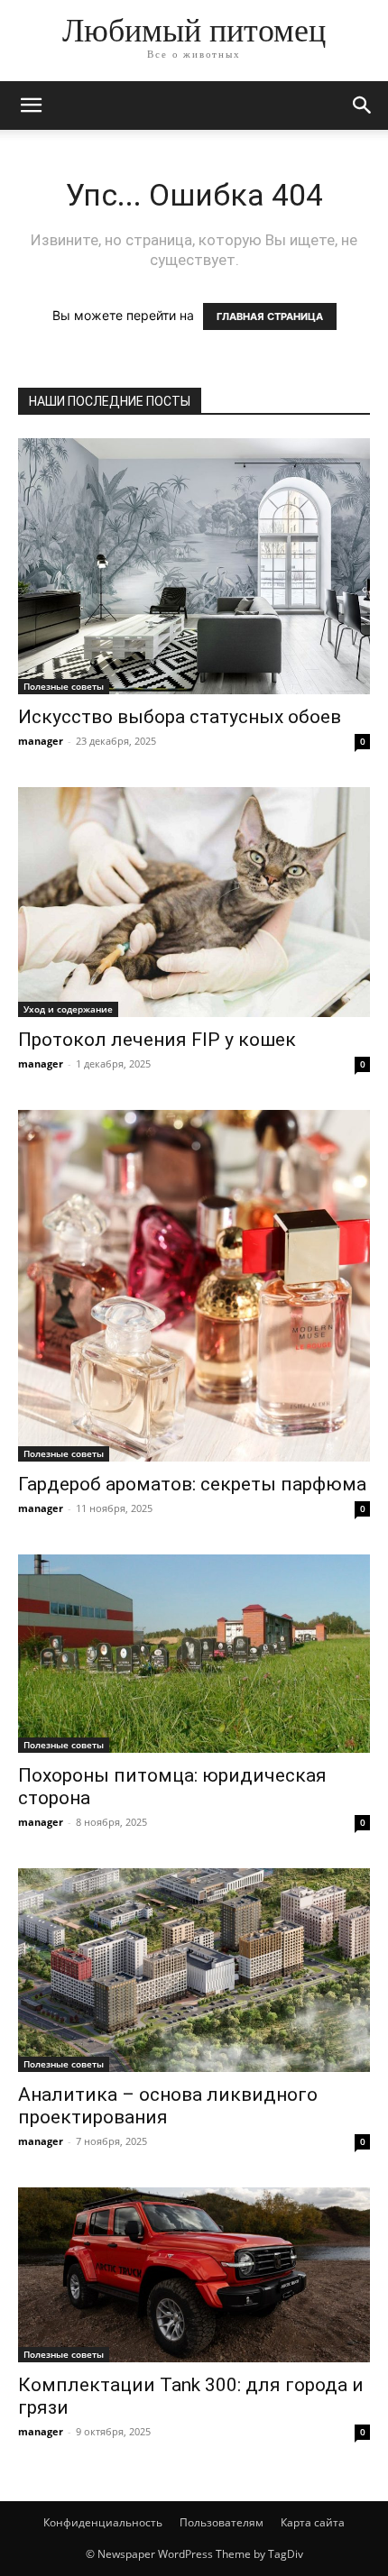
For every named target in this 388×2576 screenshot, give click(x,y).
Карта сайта (313, 2522)
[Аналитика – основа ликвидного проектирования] (194, 1970)
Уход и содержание (68, 1009)
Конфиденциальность (103, 2522)
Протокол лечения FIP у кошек (157, 1040)
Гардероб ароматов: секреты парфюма (192, 1484)
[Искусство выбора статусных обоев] (194, 566)
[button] (31, 105)
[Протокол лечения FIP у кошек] (194, 902)
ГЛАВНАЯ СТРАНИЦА (270, 316)
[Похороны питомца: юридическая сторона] (194, 1653)
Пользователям (222, 2522)
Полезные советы (64, 686)
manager (41, 741)
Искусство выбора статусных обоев (180, 717)
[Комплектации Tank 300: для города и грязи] (194, 2275)
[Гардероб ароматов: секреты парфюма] (194, 1286)
